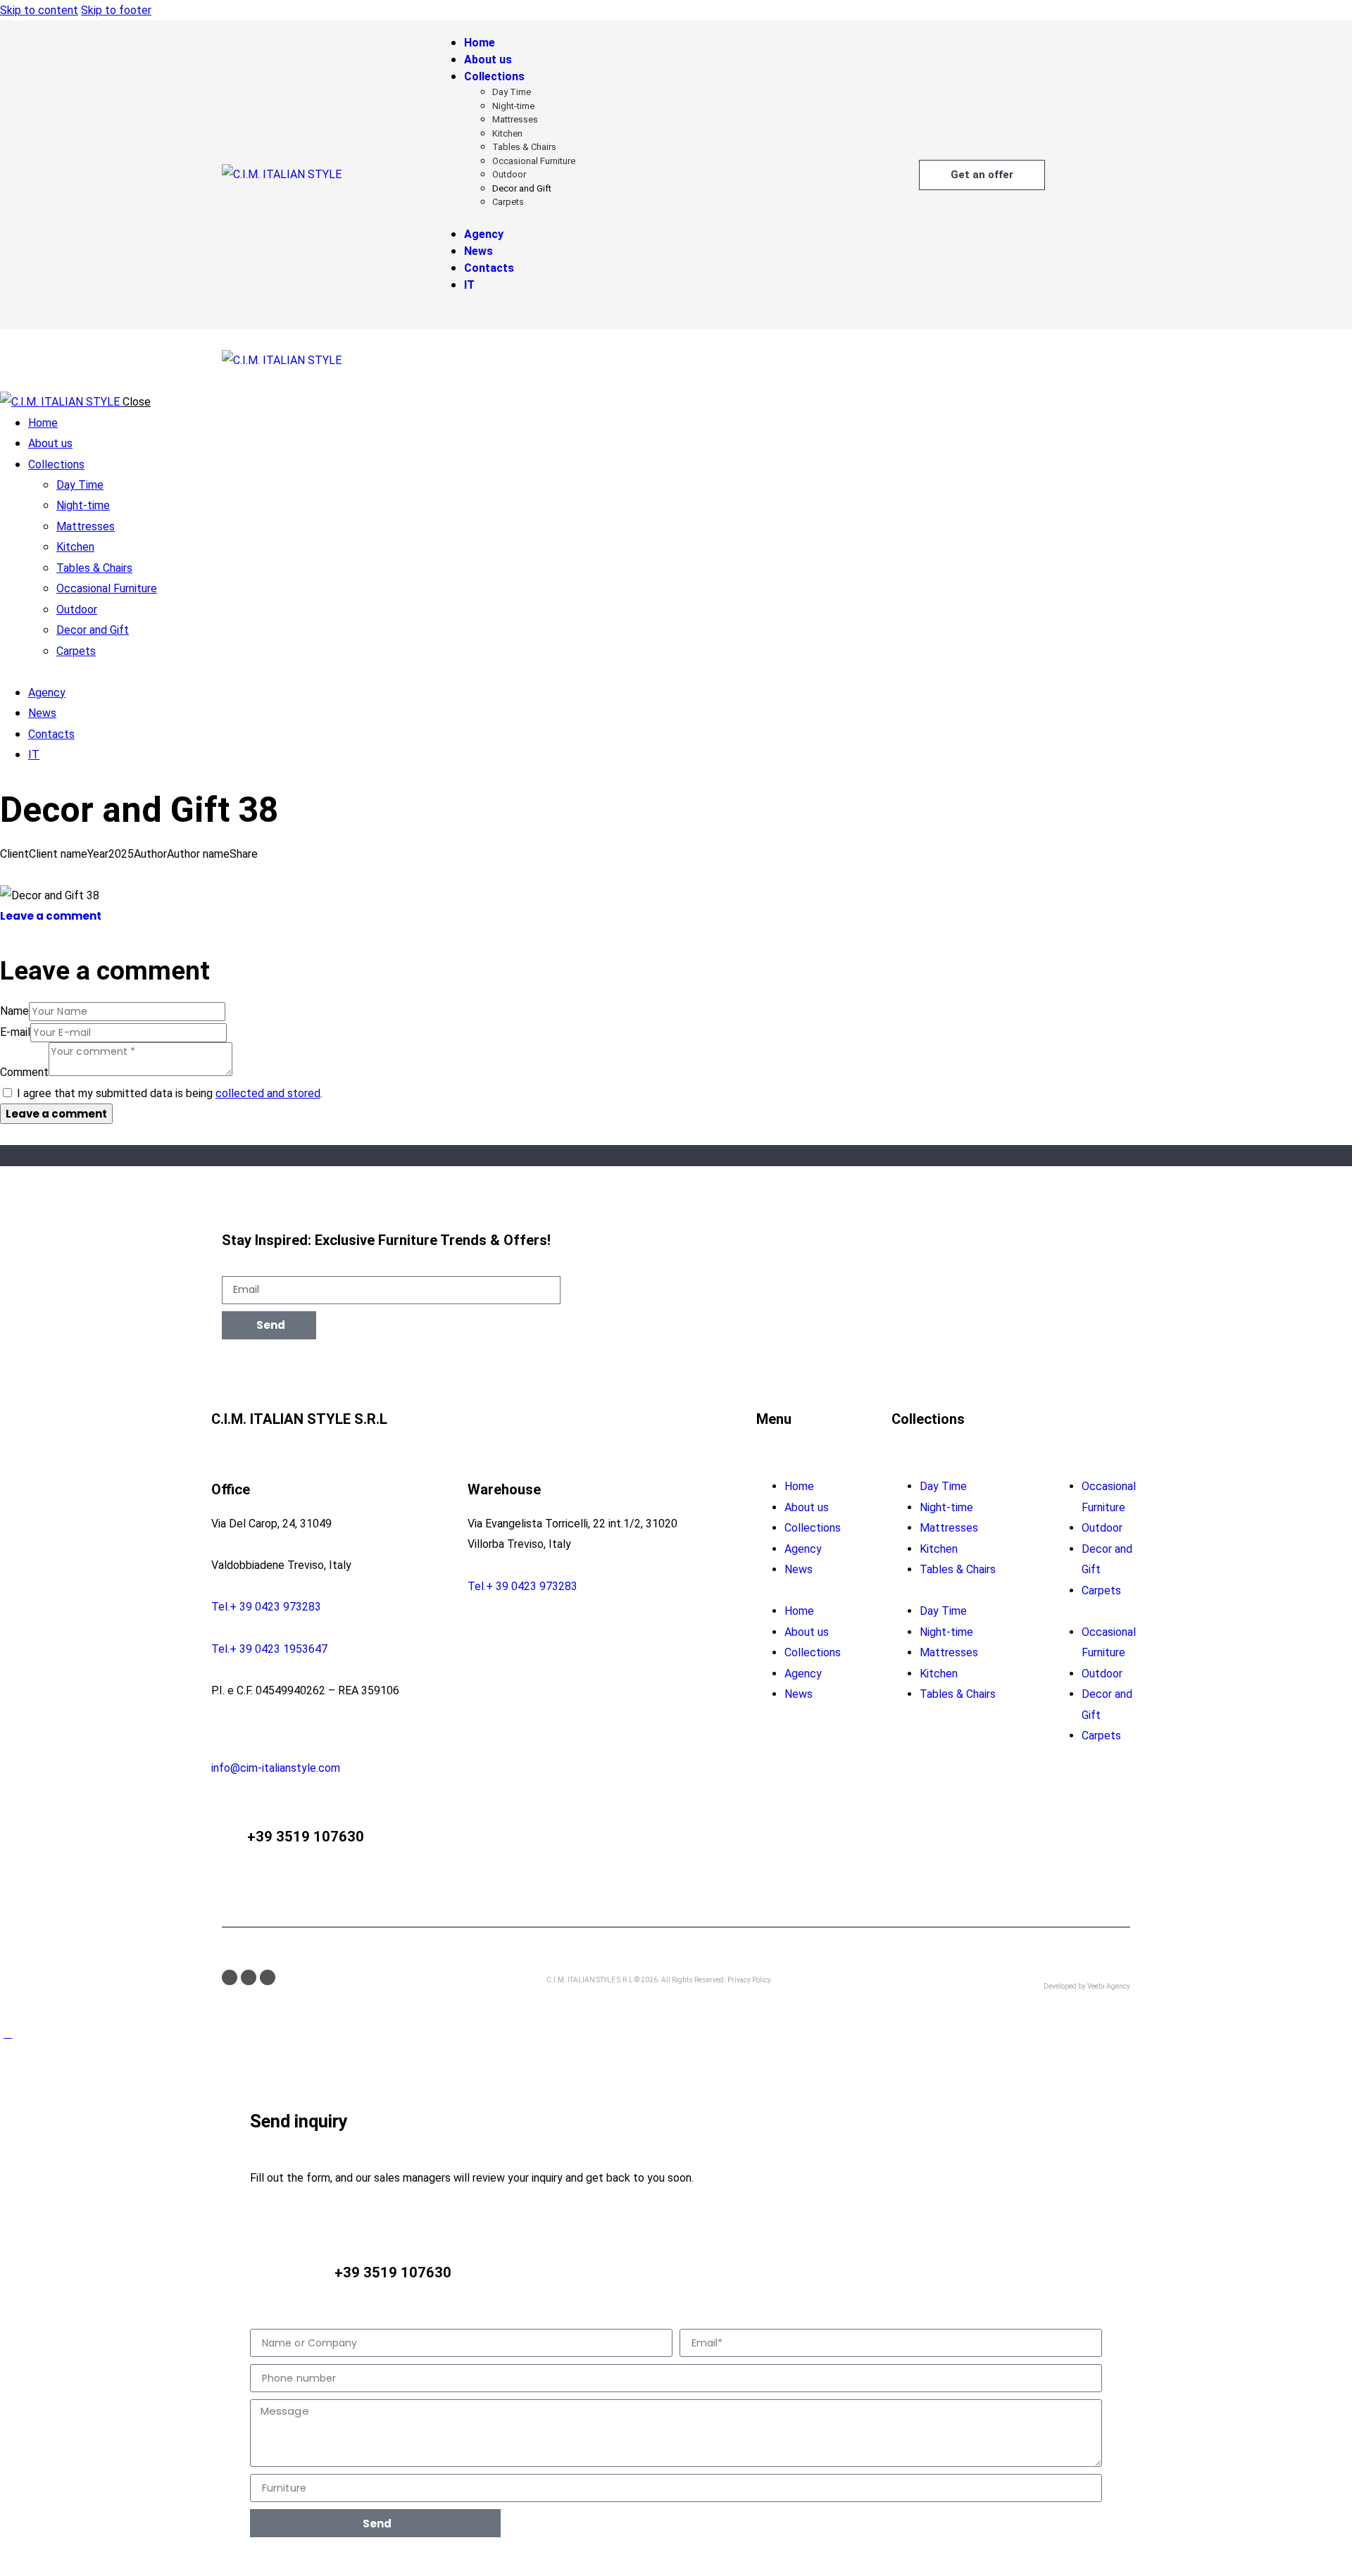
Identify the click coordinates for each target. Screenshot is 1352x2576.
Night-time (946, 1507)
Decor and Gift (1107, 1559)
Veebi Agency (1109, 1986)
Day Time (943, 1486)
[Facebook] (230, 1977)
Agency (803, 1549)
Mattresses (949, 1528)
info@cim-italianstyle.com (276, 1768)
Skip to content (39, 10)
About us (807, 1507)
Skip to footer (116, 10)
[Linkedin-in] (268, 1977)
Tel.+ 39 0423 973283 (266, 1607)
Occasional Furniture (1109, 1496)
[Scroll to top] (8, 2033)
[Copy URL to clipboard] (55, 874)
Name (14, 1011)
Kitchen (939, 1549)
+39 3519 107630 (306, 1837)
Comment (24, 1072)
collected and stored (268, 1093)
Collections (813, 1528)
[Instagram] (249, 1977)
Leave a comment (51, 916)
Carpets (1101, 1590)
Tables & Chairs (958, 1569)
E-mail (15, 1032)
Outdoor (1102, 1528)
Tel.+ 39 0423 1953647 (269, 1649)
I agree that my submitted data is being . (170, 1093)
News (799, 1569)
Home (799, 1486)
